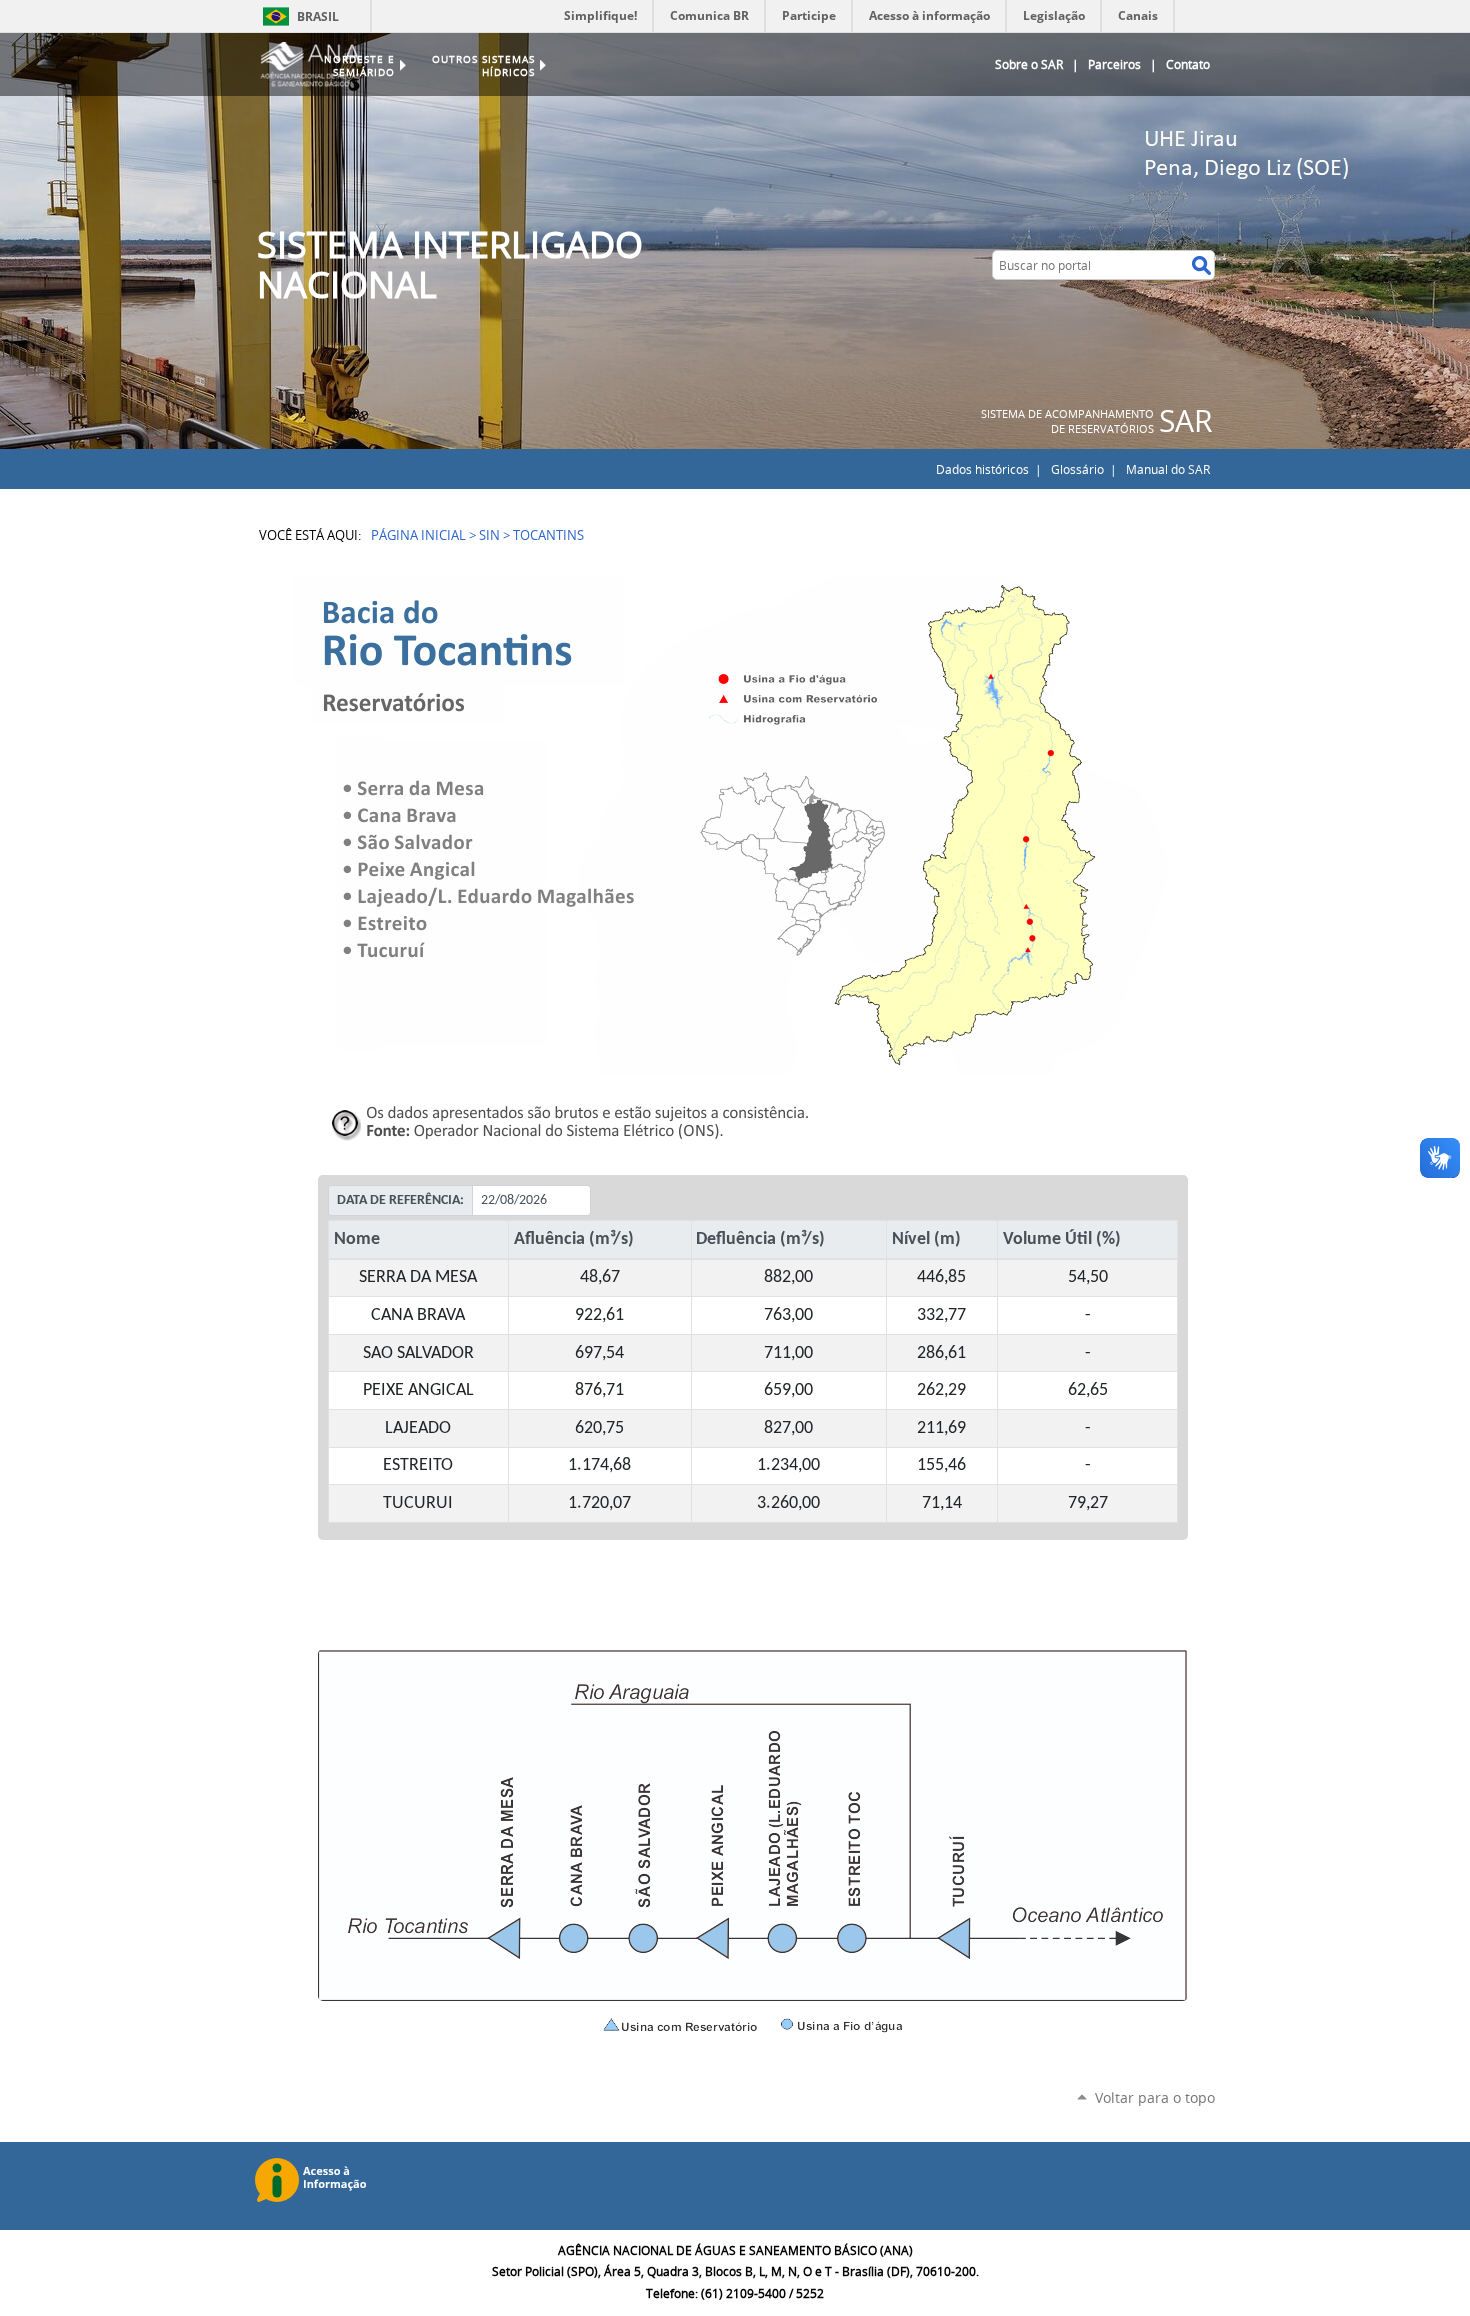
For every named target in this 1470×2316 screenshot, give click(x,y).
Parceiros (1114, 64)
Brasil (318, 16)
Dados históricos (982, 469)
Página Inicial (418, 535)
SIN (489, 535)
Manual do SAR (1168, 469)
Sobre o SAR (1029, 64)
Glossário (1077, 469)
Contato (1188, 64)
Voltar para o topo (1155, 2097)
